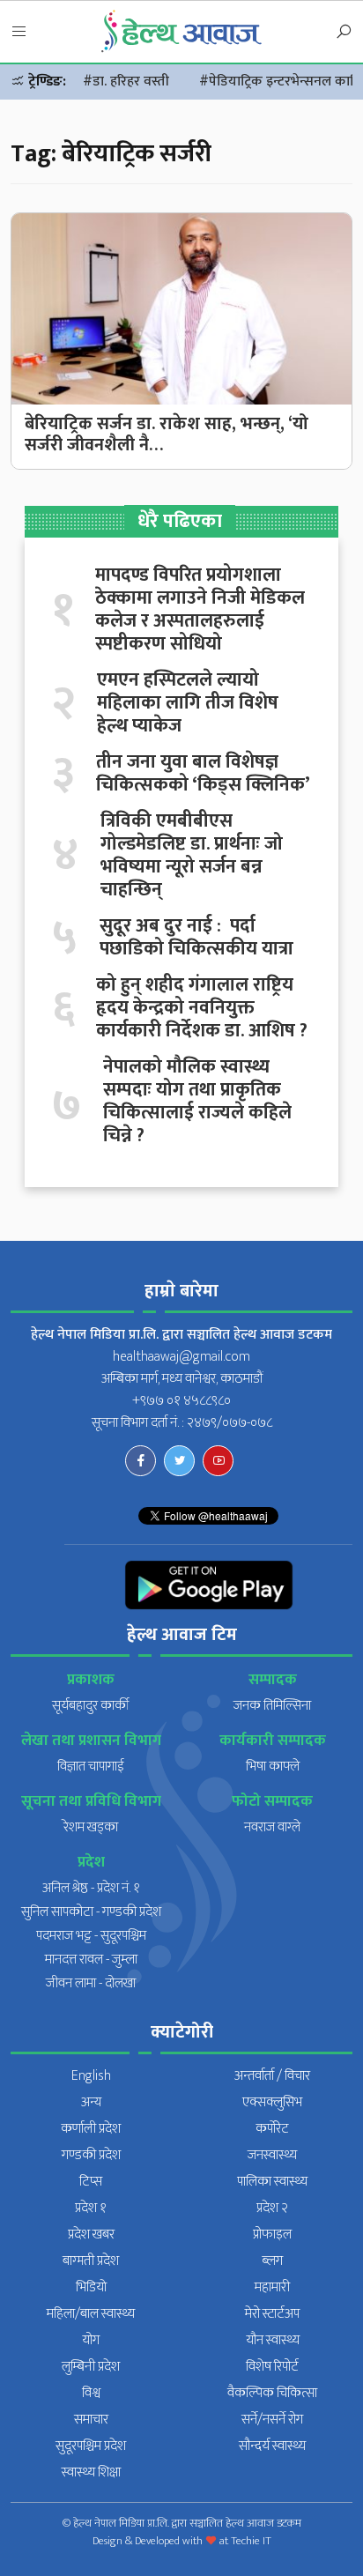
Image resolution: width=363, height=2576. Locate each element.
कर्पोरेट (272, 2129)
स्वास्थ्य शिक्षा (91, 2472)
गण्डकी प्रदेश (91, 2155)
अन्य (91, 2102)
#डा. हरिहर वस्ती (126, 82)
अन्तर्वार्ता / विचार (272, 2076)
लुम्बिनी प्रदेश (91, 2367)
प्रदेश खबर (91, 2235)
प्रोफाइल (272, 2235)
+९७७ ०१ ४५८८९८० (181, 1401)
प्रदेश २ (272, 2208)
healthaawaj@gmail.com (181, 1357)
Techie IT (251, 2541)
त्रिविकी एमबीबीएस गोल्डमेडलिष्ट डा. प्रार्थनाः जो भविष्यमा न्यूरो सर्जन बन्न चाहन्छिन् (192, 856)
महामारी (272, 2287)
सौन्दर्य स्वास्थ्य (272, 2446)
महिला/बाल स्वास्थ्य (91, 2314)
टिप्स (91, 2182)
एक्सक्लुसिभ (272, 2102)
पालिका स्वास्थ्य (272, 2182)
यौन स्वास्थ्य (273, 2340)
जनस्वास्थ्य (272, 2155)
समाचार (91, 2420)
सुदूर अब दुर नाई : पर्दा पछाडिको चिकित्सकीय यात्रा (196, 938)
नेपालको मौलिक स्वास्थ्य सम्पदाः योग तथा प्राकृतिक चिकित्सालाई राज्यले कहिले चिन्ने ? (197, 1102)
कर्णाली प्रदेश (91, 2129)
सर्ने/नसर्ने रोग (272, 2420)
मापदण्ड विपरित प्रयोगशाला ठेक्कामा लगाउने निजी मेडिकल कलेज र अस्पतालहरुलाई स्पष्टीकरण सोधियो (200, 610)
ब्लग (272, 2261)
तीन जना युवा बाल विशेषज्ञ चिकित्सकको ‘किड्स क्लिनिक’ (203, 774)
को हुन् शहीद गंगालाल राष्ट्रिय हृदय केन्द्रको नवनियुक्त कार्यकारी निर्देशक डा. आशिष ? (202, 1008)
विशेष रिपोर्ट (272, 2367)
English (91, 2076)
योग (91, 2340)
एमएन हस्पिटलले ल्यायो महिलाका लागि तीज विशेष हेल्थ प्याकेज (188, 703)
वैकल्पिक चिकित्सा (272, 2393)
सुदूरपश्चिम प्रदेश (91, 2446)
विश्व (91, 2393)
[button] (19, 33)
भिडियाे (91, 2287)
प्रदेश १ (91, 2208)
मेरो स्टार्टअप (272, 2314)
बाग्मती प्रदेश (91, 2261)
